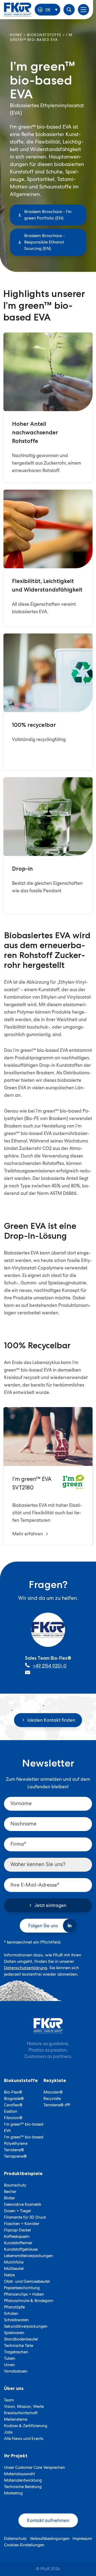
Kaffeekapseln (17, 2237)
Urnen (9, 2365)
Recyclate (52, 2099)
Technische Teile (19, 2346)
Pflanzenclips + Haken (24, 2294)
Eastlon (11, 2111)
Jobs (8, 2432)
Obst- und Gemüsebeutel (27, 2281)
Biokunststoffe (44, 35)
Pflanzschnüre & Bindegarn (29, 2301)
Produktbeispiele (23, 2173)
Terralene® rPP (57, 2105)
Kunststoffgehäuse (21, 2249)
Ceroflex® (13, 2105)
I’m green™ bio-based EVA (24, 2127)
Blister (9, 2198)
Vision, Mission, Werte (24, 2407)
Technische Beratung (23, 2487)
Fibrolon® (13, 2118)
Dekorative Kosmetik (23, 2204)
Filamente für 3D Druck (25, 2217)
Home (16, 35)
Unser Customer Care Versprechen (35, 2467)
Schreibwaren (16, 2320)
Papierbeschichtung (22, 2288)
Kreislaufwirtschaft (21, 2413)
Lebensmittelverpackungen (29, 2256)
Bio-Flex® (13, 2092)
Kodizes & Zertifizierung (26, 2426)
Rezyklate (55, 2080)
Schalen (11, 2314)
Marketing (13, 2493)
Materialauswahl (19, 2474)
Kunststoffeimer (18, 2243)
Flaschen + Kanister (22, 2224)
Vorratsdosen (16, 2371)
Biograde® (14, 2099)
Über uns (14, 2388)
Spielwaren (14, 2333)
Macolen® (53, 2092)
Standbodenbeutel (21, 2339)
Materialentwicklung (23, 2480)
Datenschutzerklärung (26, 1967)
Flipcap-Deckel (17, 2230)
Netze (9, 2275)
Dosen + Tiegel (17, 2211)
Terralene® (14, 2150)
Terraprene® (15, 2156)
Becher (10, 2192)
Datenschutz (15, 2539)
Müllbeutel (14, 2269)
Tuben (10, 2358)
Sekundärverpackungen (26, 2326)
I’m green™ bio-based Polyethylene (24, 2140)
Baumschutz (15, 2185)
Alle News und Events (24, 2439)
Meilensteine (16, 2419)
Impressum (82, 2539)
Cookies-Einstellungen (24, 2545)
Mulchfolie (14, 2262)
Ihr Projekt (16, 2456)
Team (9, 2400)
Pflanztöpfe (14, 2307)
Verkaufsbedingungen (50, 2539)
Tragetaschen (16, 2352)
